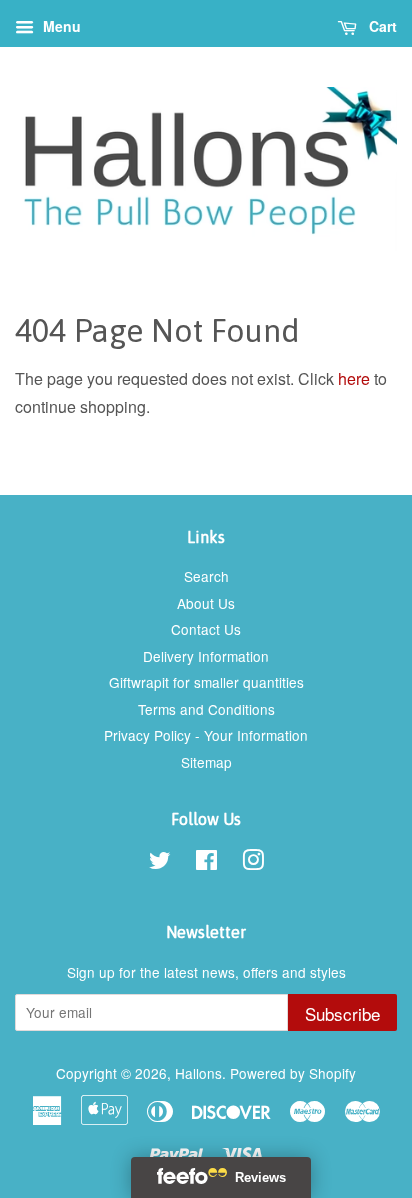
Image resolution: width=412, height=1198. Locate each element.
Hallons (198, 1073)
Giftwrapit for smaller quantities (206, 682)
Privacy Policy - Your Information (206, 735)
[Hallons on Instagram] (253, 863)
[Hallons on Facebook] (206, 863)
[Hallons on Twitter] (160, 863)
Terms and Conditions (206, 709)
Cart (381, 26)
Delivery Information (206, 656)
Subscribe (342, 1013)
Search (206, 576)
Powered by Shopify (293, 1073)
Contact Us (206, 629)
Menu (60, 26)
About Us (206, 603)
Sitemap (206, 762)
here (354, 378)
